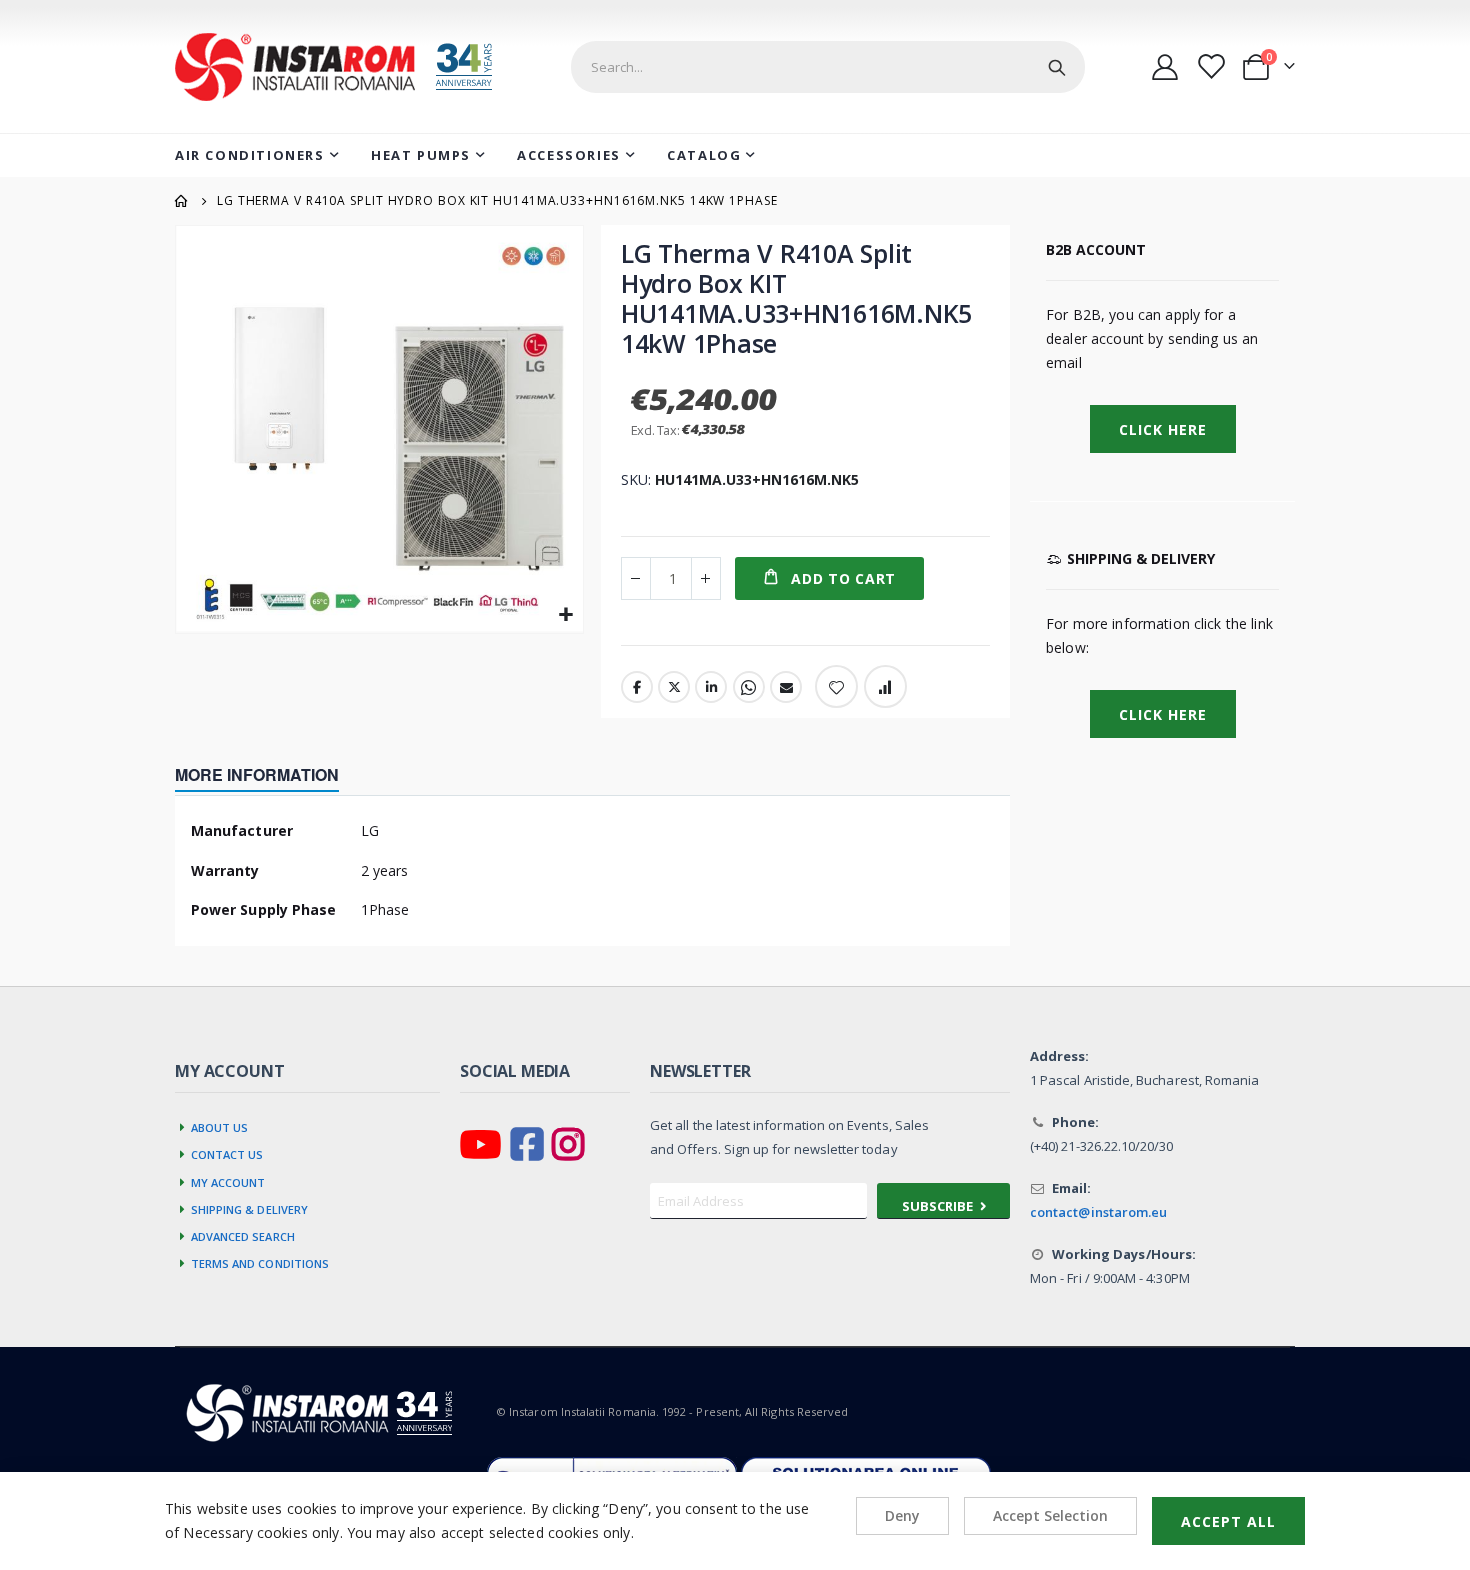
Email (786, 687)
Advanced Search (243, 1235)
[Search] (1057, 67)
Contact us (227, 1153)
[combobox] (828, 67)
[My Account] (1165, 67)
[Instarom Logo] (347, 66)
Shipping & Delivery (250, 1208)
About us (220, 1126)
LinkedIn (711, 687)
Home (182, 201)
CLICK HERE (1163, 714)
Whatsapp (749, 687)
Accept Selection (1050, 1515)
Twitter (674, 687)
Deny (902, 1515)
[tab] (272, 777)
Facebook (637, 687)
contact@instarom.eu (1098, 1212)
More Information (257, 774)
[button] (565, 615)
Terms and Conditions (260, 1262)
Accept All (1228, 1521)
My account (228, 1181)
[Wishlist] (1210, 66)
